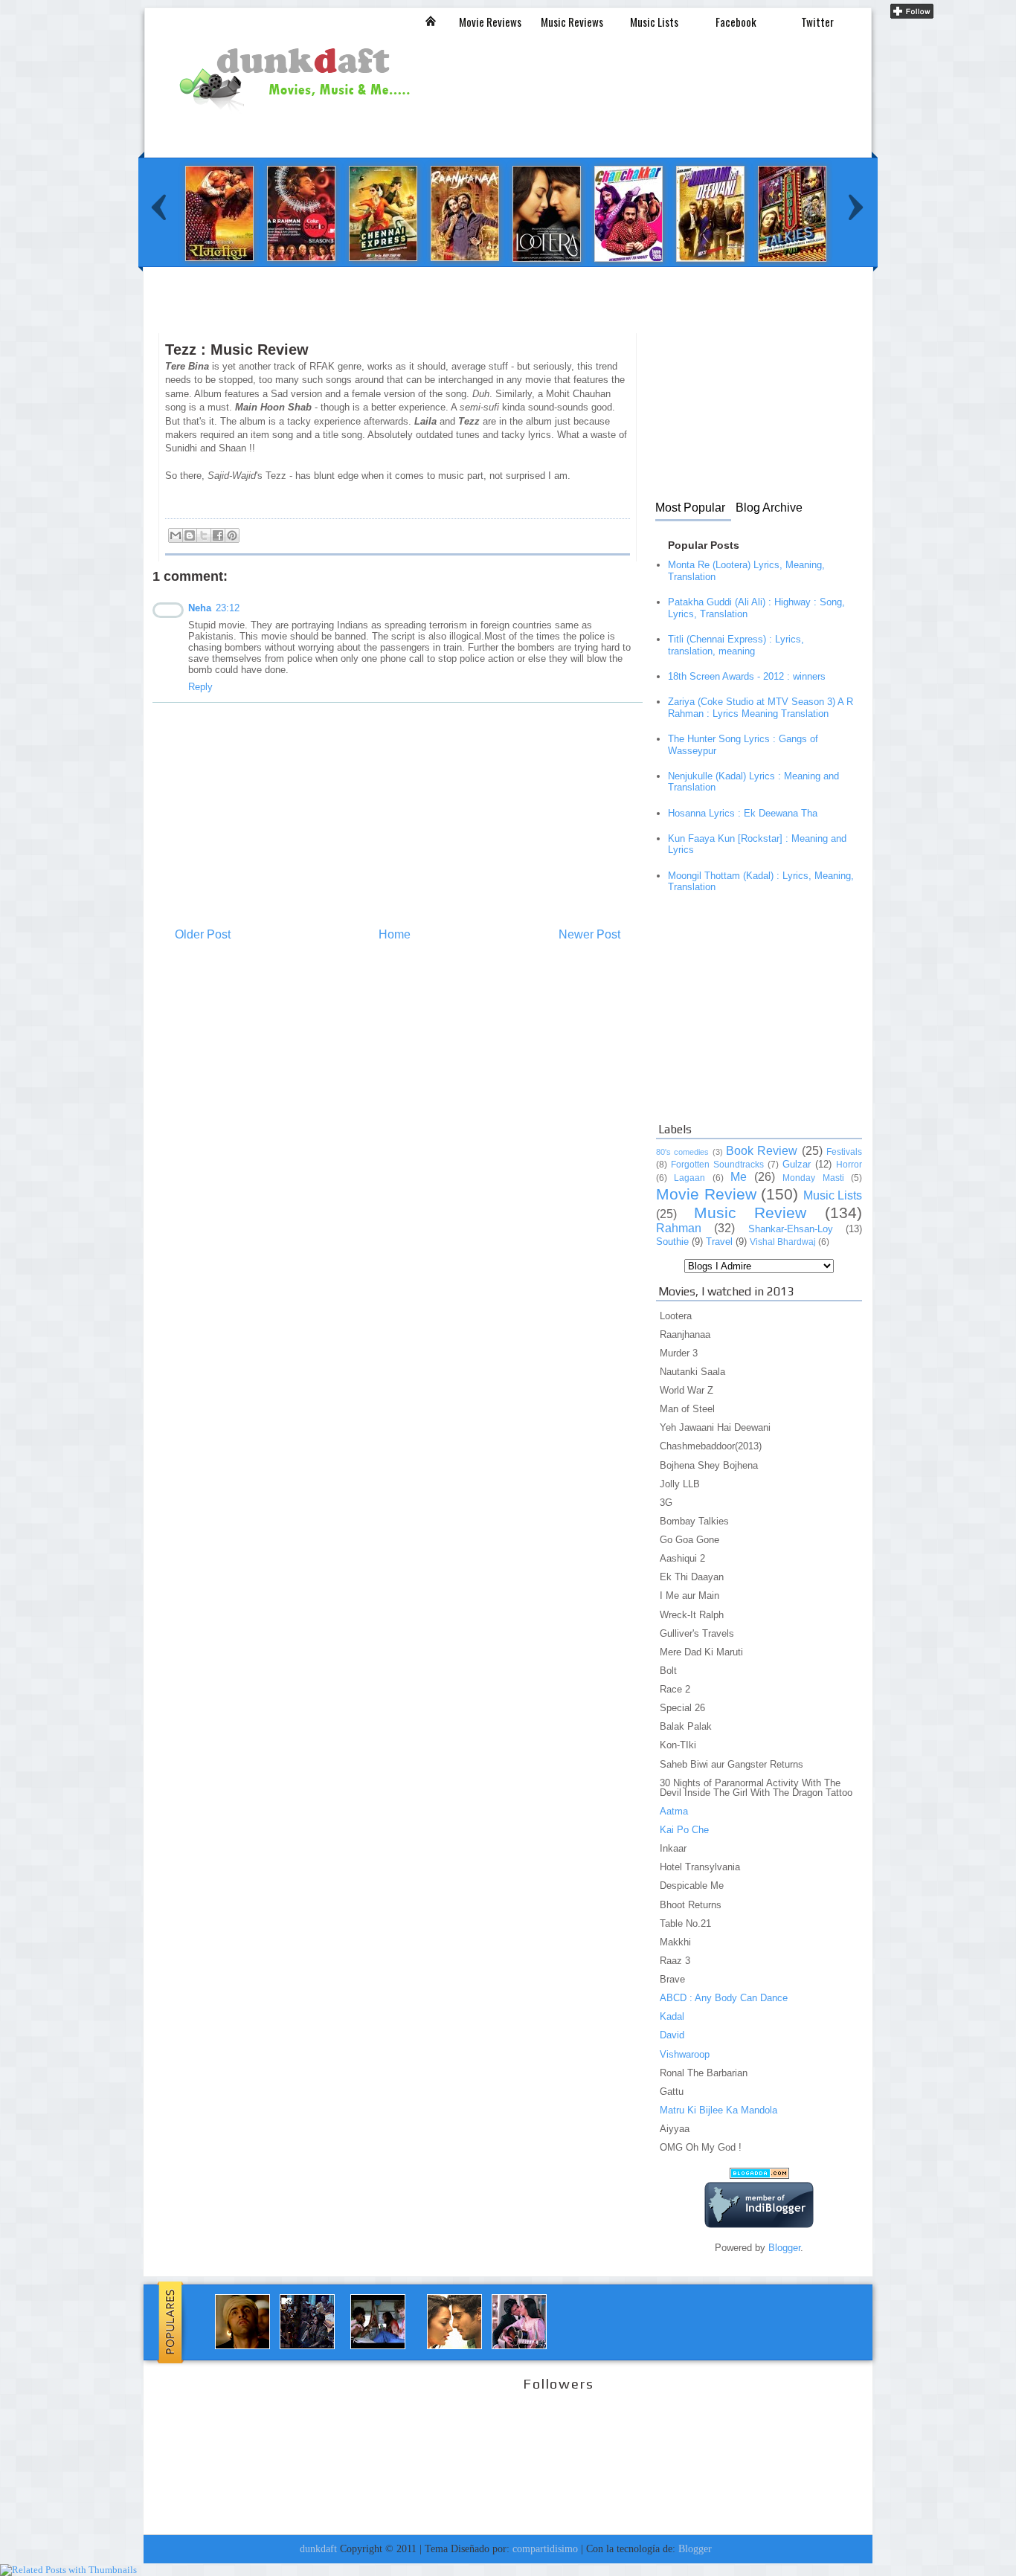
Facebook (736, 22)
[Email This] (176, 535)
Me (739, 1177)
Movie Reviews (490, 22)
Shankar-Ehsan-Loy (791, 1229)
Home (395, 934)
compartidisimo (545, 2548)
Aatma (674, 1811)
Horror (849, 1165)
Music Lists (654, 22)
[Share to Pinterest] (232, 535)
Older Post (203, 934)
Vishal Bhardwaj (783, 1242)
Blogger (784, 2248)
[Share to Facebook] (218, 535)
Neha (200, 608)
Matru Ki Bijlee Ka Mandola (718, 2110)
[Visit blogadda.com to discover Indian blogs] (759, 2176)
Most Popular (690, 508)
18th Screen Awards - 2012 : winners (747, 676)
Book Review (762, 1151)
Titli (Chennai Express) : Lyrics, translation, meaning (736, 645)
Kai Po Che (684, 1830)
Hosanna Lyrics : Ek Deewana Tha (743, 813)
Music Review (750, 1213)
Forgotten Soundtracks (717, 1165)
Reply (200, 687)
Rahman (679, 1228)
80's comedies (682, 1152)
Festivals (844, 1152)
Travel (719, 1242)
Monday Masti (813, 1178)
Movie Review (706, 1194)
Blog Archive (769, 508)
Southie (672, 1242)
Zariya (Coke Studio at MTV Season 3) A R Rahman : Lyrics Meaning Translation (761, 708)
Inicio (431, 21)
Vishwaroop (685, 2054)
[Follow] (912, 15)
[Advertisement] (423, 318)
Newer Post (589, 934)
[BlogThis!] (190, 535)
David (672, 2035)
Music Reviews (572, 22)
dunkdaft (318, 2548)
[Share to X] (204, 535)
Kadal (672, 2016)
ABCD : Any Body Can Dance (724, 1998)
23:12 (228, 608)
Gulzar (797, 1164)
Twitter (817, 22)
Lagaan (689, 1178)
